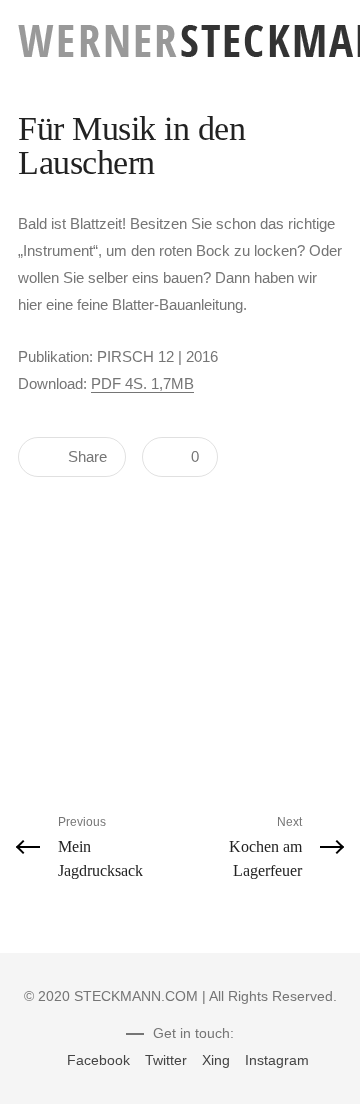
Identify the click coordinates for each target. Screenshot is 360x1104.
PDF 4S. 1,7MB (142, 383)
